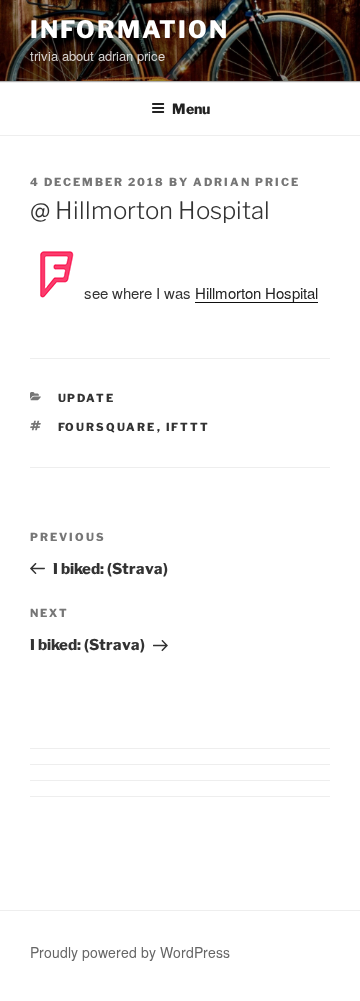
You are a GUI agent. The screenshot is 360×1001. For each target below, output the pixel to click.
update (87, 398)
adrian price (246, 182)
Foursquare (107, 427)
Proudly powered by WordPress (130, 952)
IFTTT (188, 427)
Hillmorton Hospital (256, 292)
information (129, 29)
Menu (191, 108)
